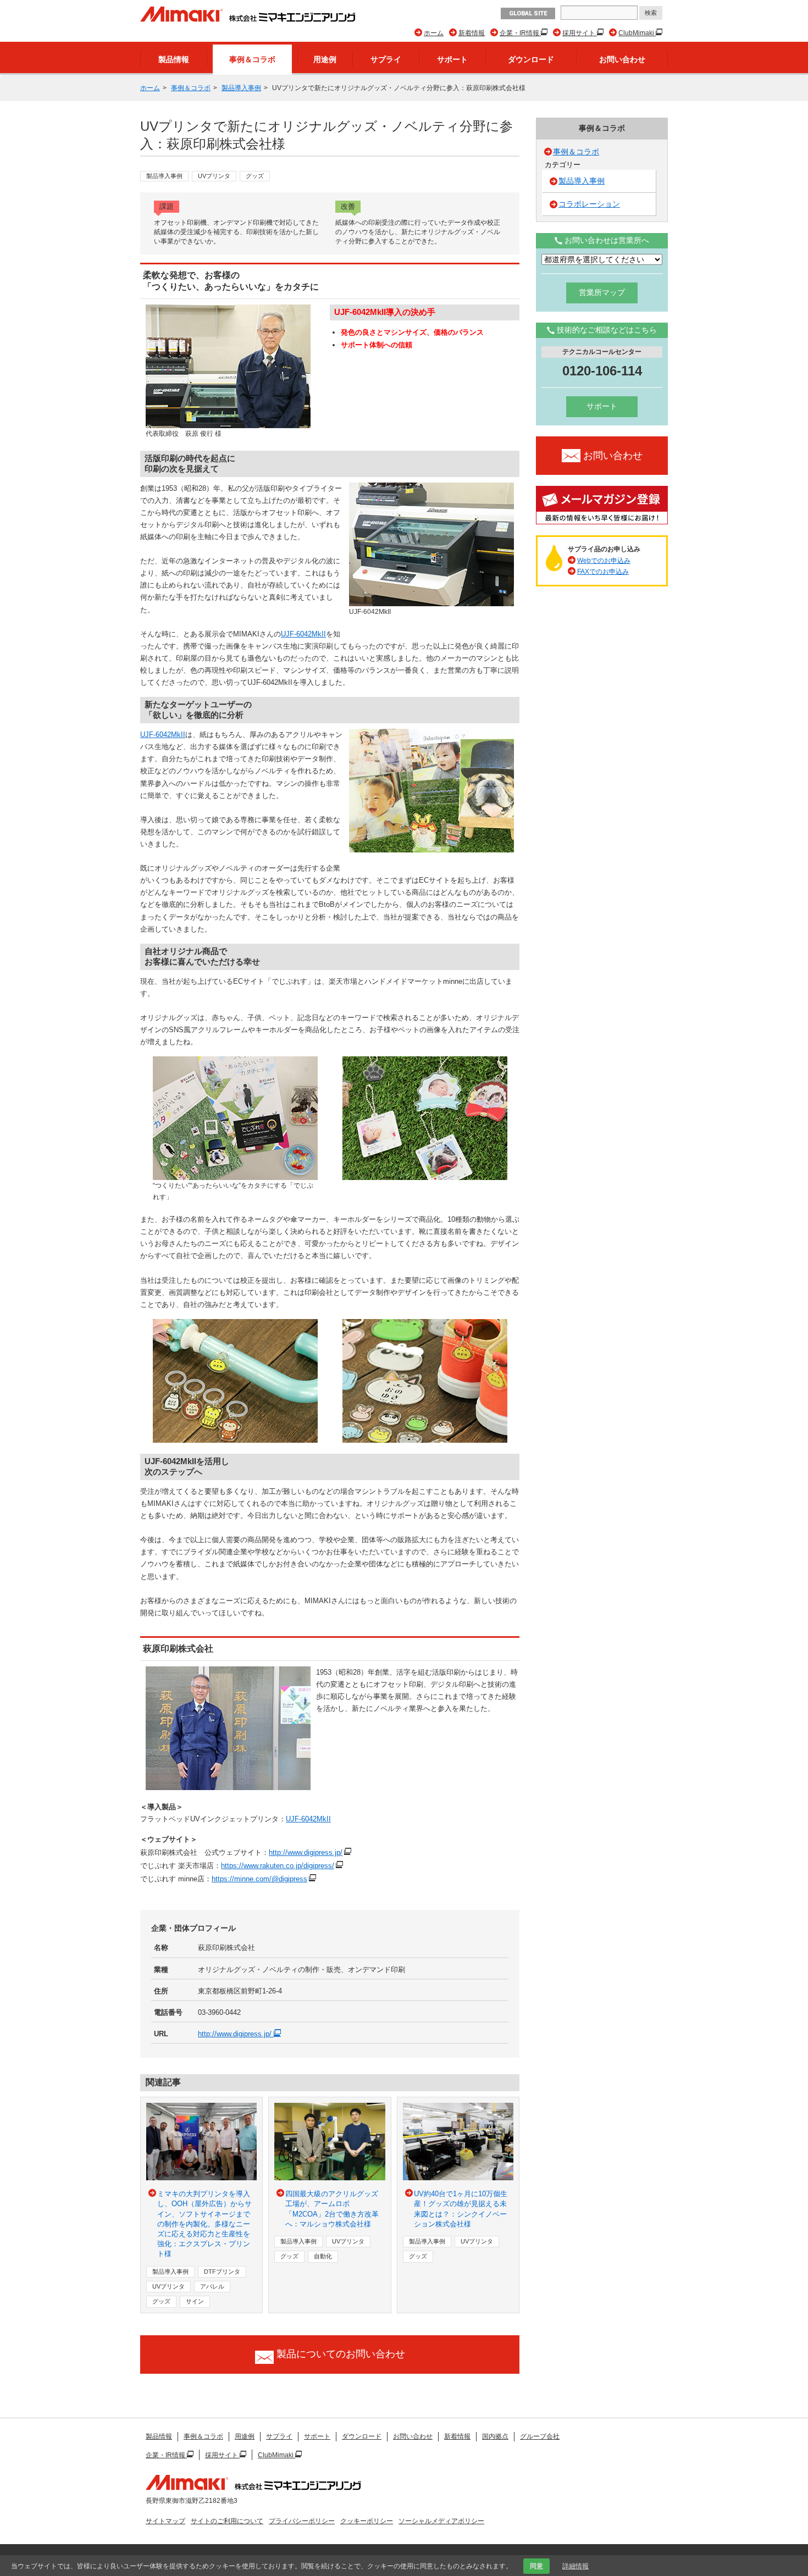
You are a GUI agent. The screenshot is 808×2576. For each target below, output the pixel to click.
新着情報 (472, 33)
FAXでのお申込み (603, 572)
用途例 (325, 59)
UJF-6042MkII (303, 634)
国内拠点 (495, 2436)
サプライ (386, 59)
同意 (536, 2566)
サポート (452, 59)
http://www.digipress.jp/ (306, 1852)
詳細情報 (575, 2566)
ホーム (434, 33)
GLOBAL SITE (528, 13)
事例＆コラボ (252, 59)
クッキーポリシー (367, 2521)
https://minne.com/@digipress (259, 1879)
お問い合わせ (622, 59)
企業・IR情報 (520, 33)
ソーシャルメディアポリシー (441, 2521)
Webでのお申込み (604, 561)
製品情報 (174, 59)
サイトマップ (165, 2521)
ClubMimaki (637, 33)
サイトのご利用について (227, 2521)
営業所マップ (602, 292)
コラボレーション (589, 204)
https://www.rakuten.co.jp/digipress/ (278, 1866)
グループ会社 (540, 2436)
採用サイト (580, 33)
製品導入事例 (241, 88)
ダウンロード (531, 59)
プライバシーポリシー (302, 2521)
